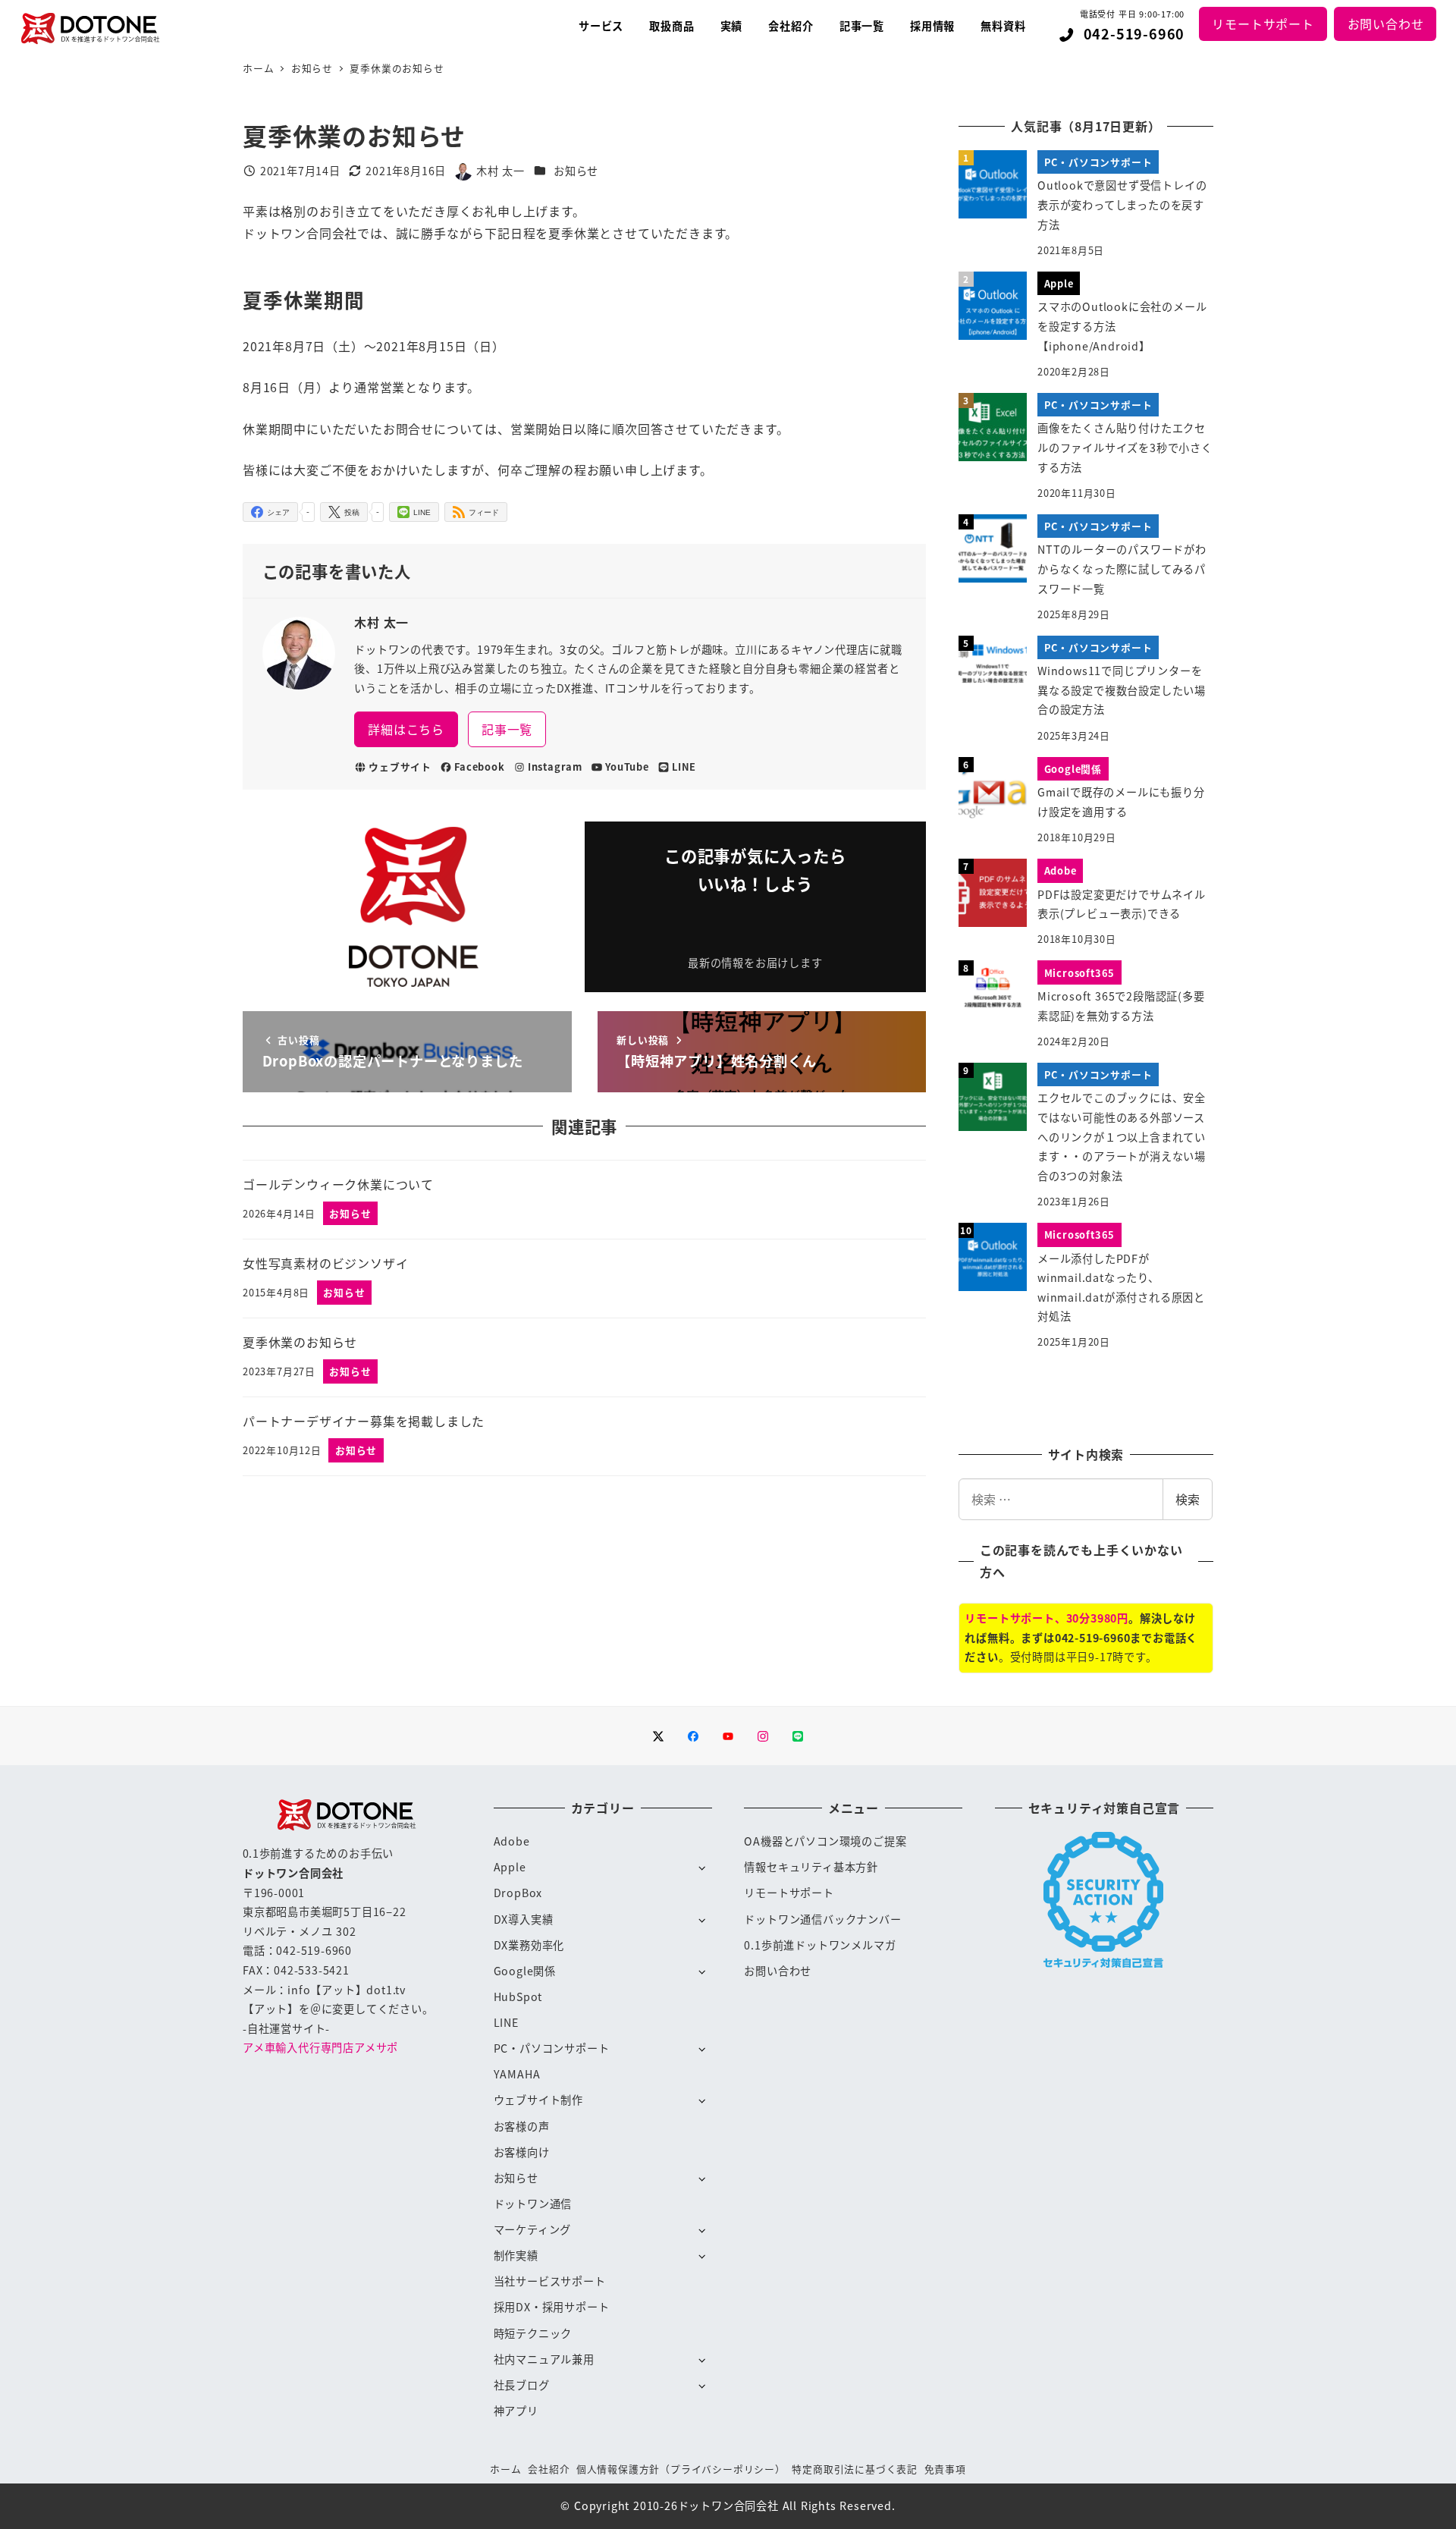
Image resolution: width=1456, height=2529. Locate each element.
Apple (510, 1867)
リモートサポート (1263, 24)
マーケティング (533, 2229)
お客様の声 (522, 2126)
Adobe (512, 1841)
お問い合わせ (1386, 24)
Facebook (479, 767)
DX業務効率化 (529, 1945)
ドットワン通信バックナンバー (822, 1919)
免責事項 (945, 2469)
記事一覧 (507, 729)
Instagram (555, 767)
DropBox (518, 1893)
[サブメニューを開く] (702, 1867)
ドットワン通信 (533, 2204)
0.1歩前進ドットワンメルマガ (820, 1945)
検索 (1188, 1499)
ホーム (505, 2469)
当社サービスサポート (550, 2281)
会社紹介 (549, 2469)
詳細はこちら (406, 729)
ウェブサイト (400, 767)
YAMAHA (517, 2074)
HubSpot (518, 1996)
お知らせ (576, 171)
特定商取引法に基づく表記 (855, 2469)
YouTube (627, 767)
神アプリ (516, 2411)
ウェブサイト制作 (538, 2100)
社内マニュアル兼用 (544, 2359)
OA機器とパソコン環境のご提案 (825, 1841)
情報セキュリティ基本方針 (811, 1867)
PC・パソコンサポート (552, 2048)
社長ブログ (522, 2385)
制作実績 (516, 2255)
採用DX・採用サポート (552, 2307)
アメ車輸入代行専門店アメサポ (320, 2047)
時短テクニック (533, 2333)
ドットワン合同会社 (728, 2505)
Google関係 (525, 1971)
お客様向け (522, 2152)
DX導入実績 (524, 1919)
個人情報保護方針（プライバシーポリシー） (681, 2469)
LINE (684, 767)
